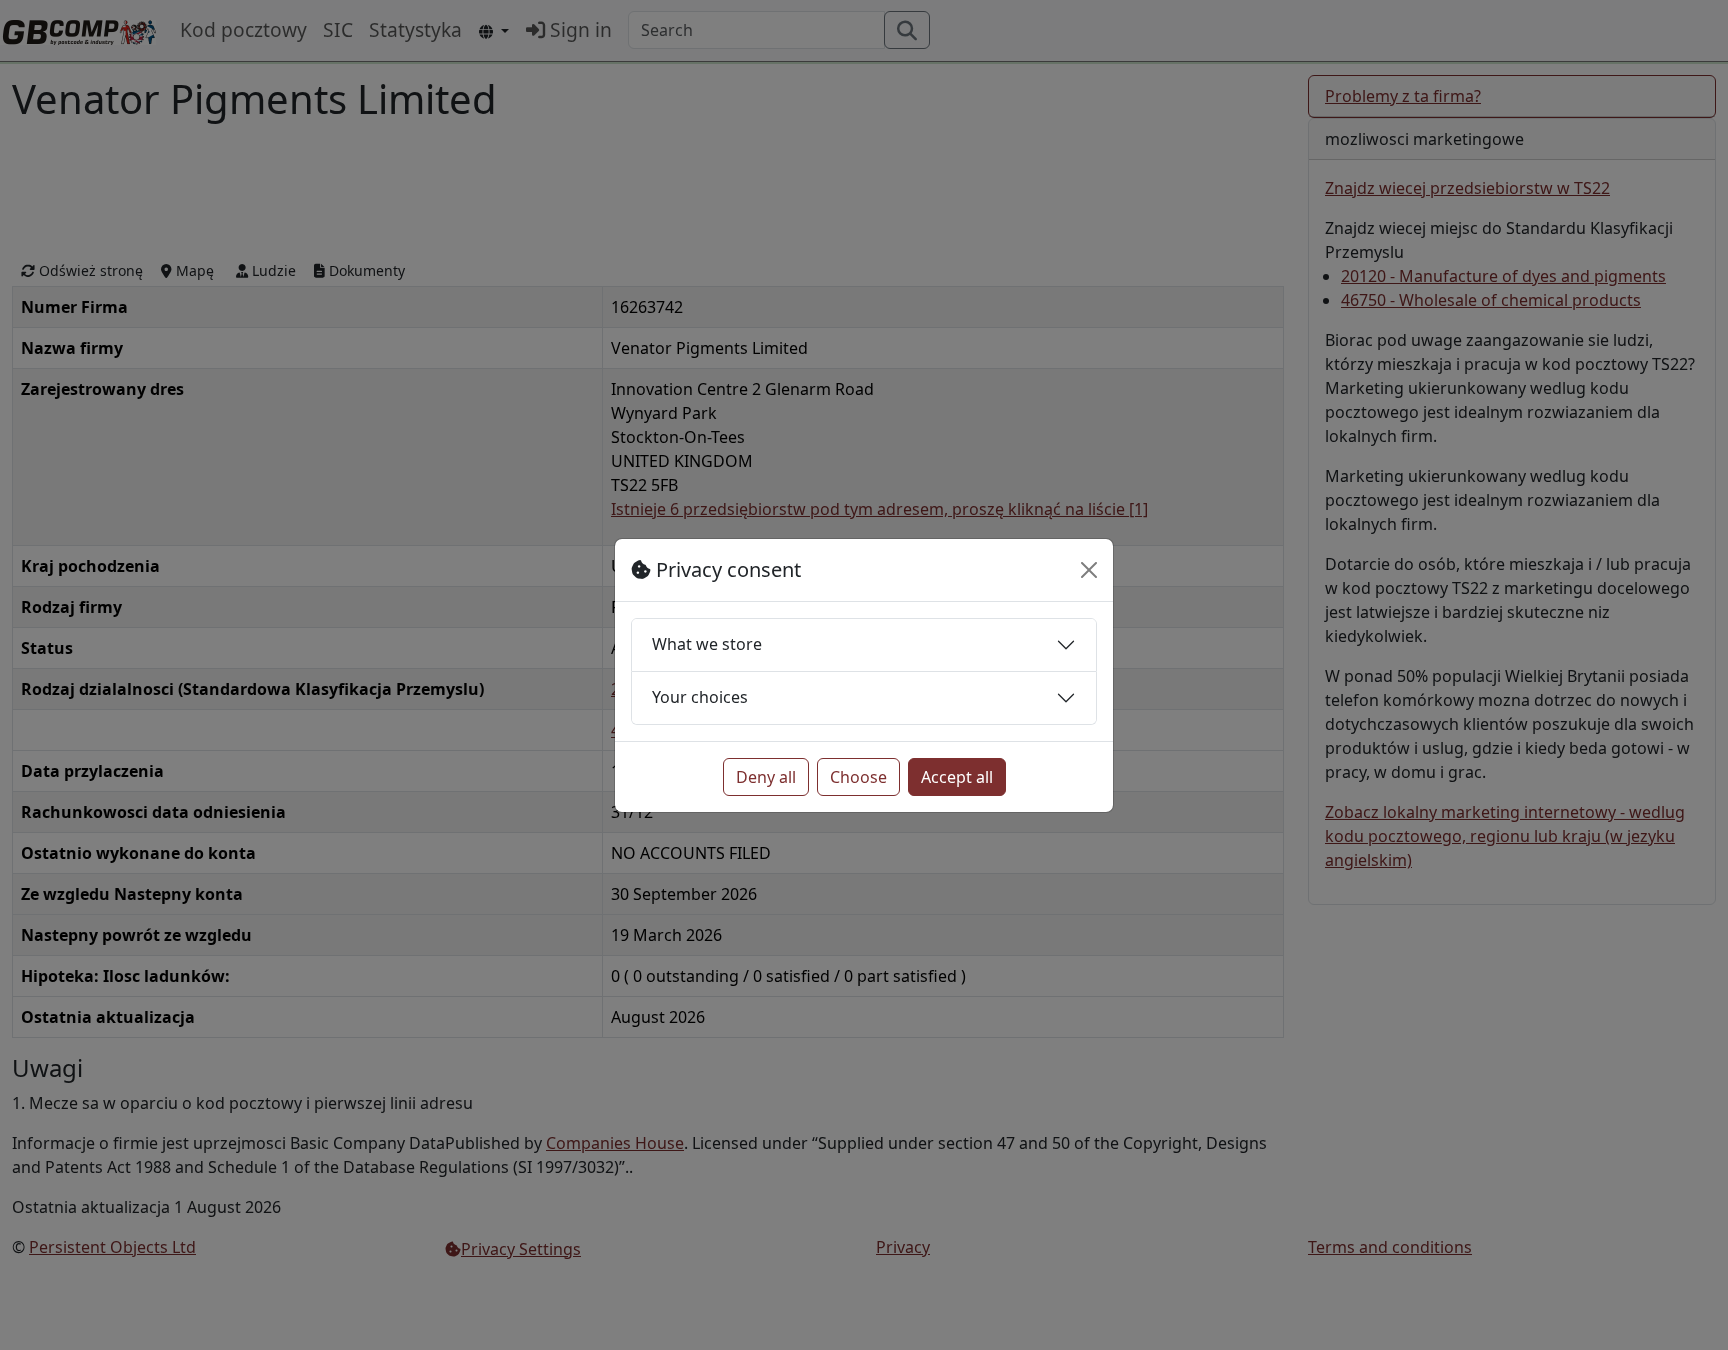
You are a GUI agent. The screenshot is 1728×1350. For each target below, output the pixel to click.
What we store (707, 644)
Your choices (700, 697)
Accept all (957, 777)
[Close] (1089, 570)
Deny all (766, 777)
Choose (858, 777)
